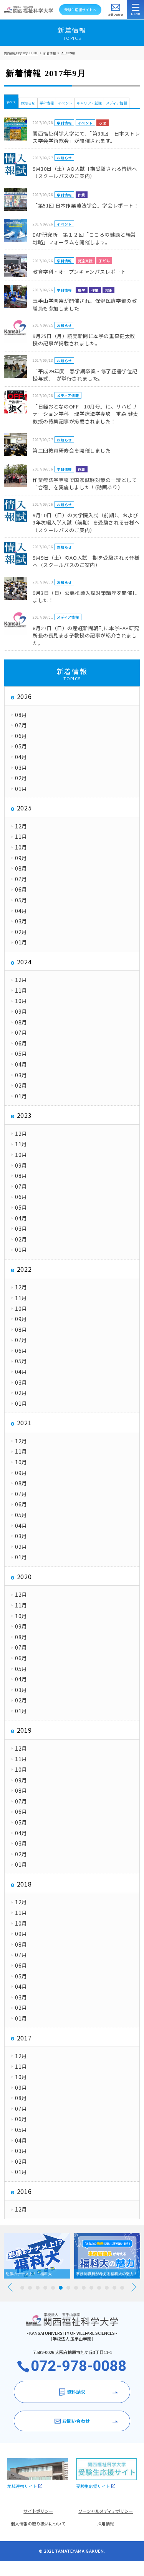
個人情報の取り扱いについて (38, 2524)
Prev (10, 2287)
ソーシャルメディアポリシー (106, 2511)
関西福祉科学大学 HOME (21, 53)
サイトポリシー (38, 2511)
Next (134, 2287)
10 (91, 2288)
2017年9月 (68, 53)
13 (114, 2288)
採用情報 (106, 2524)
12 (107, 2288)
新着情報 (50, 53)
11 (99, 2288)
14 (122, 2288)
